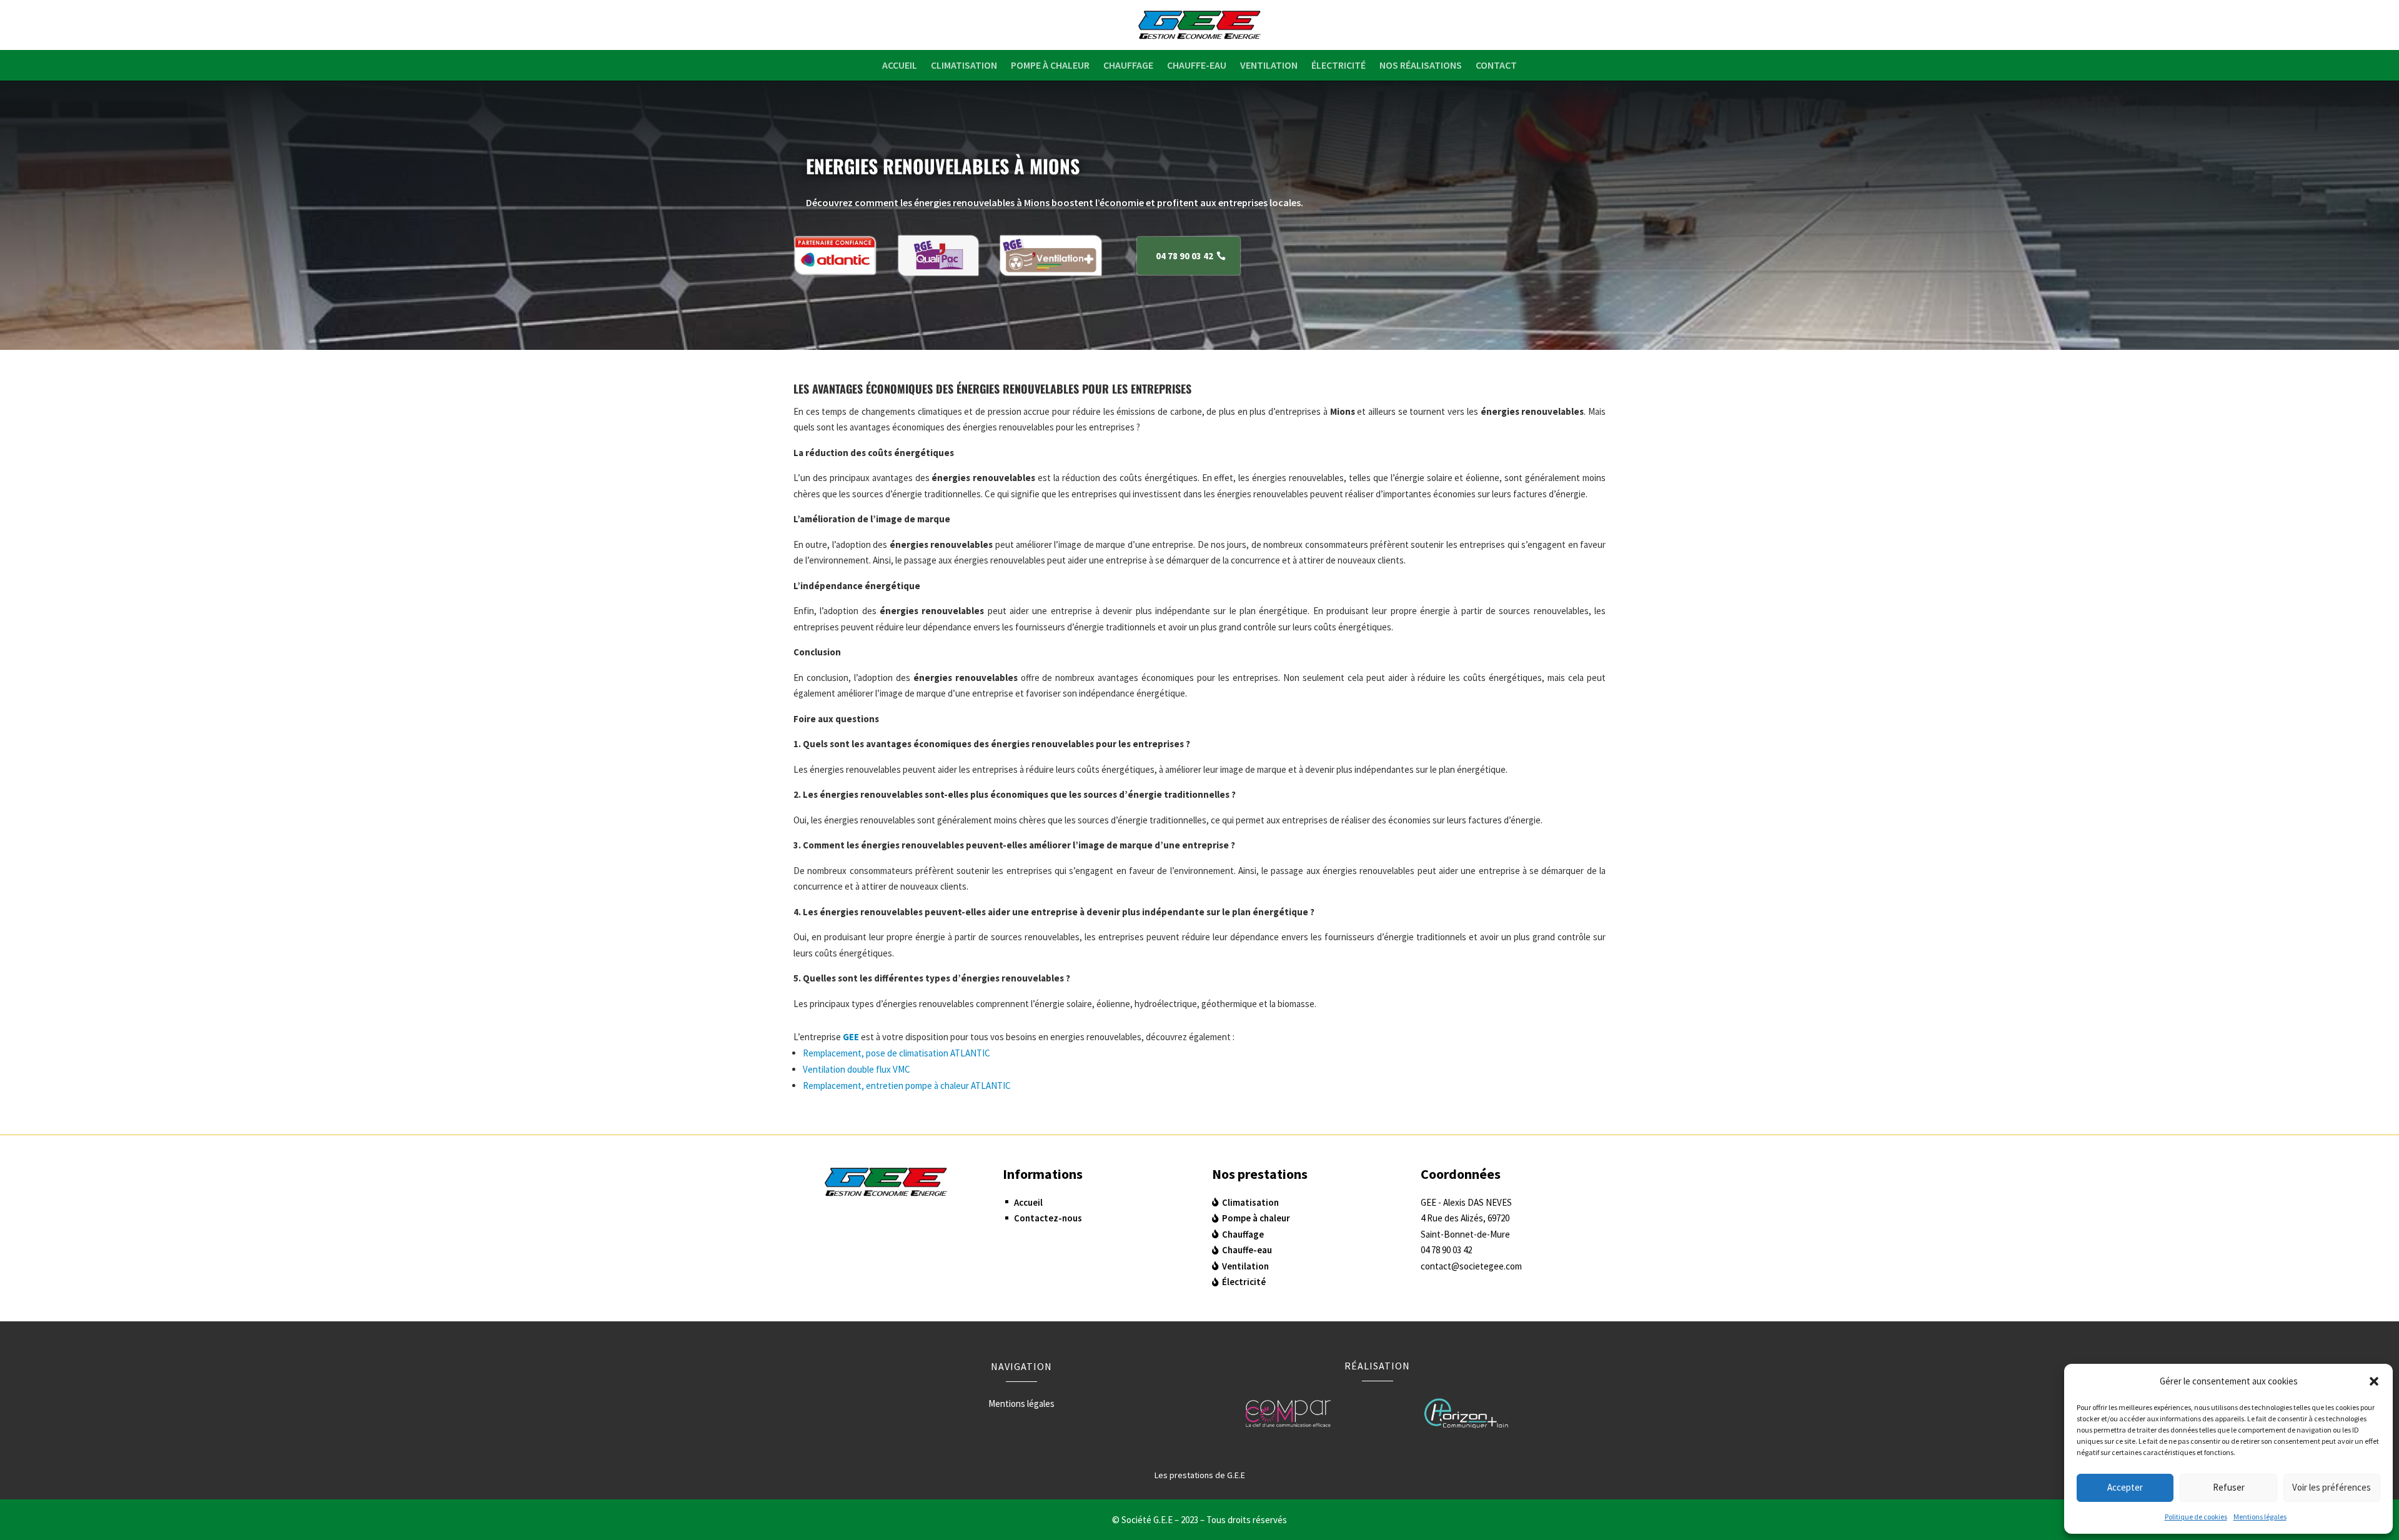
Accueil (900, 65)
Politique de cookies (2196, 1517)
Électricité (1339, 65)
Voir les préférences (2332, 1487)
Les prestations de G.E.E (1200, 1475)
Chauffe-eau (1197, 65)
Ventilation (1269, 65)
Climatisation (964, 65)
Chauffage (1128, 65)
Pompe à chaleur (1050, 65)
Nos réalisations (1421, 65)
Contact (1496, 65)
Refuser (2229, 1487)
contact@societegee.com (1471, 1266)
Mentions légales (2260, 1517)
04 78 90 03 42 (1185, 256)
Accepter (2125, 1487)
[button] (2374, 1381)
